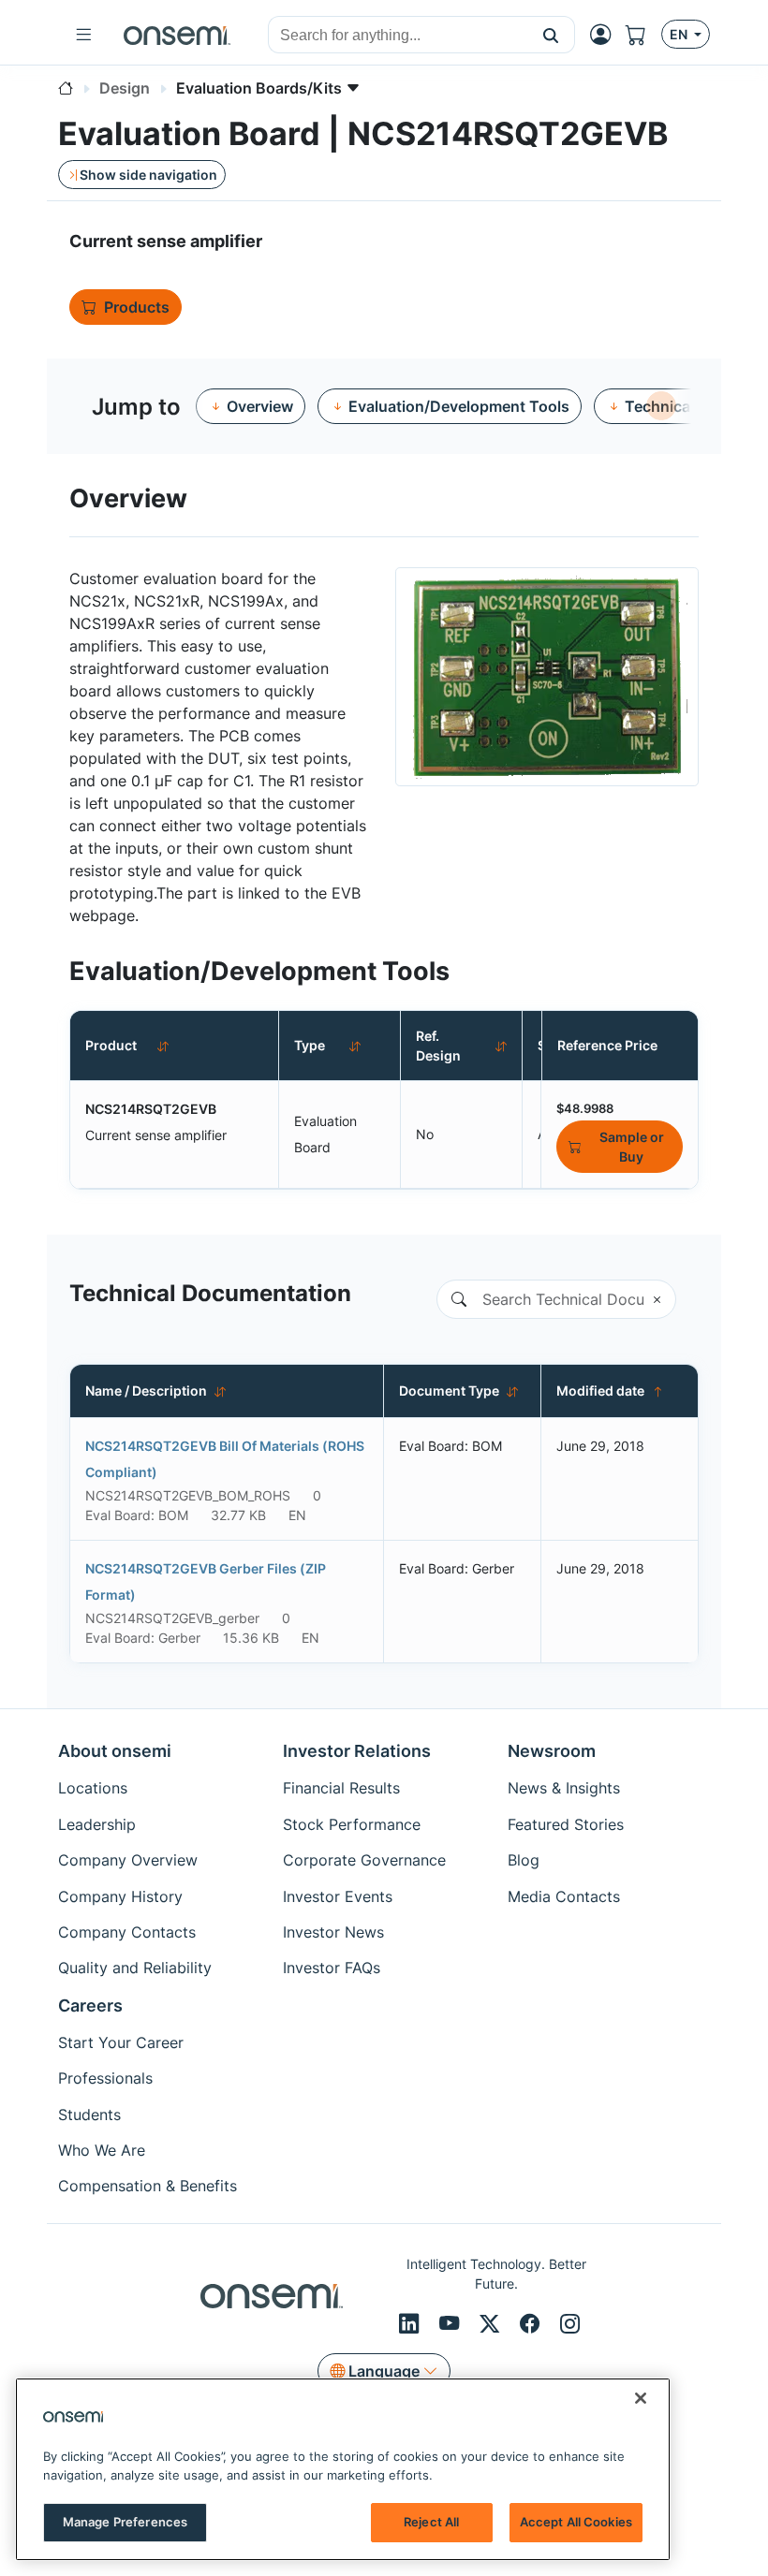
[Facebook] (532, 2323)
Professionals (105, 2078)
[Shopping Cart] (643, 35)
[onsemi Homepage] (177, 35)
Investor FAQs (332, 1968)
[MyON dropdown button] (606, 35)
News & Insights (564, 1788)
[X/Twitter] (492, 2323)
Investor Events (338, 1896)
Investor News (333, 1932)
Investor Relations (357, 1751)
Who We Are (102, 2150)
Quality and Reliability (135, 1968)
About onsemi (115, 1751)
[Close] (641, 2398)
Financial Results (341, 1788)
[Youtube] (452, 2323)
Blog (524, 1860)
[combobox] (398, 36)
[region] (343, 2469)
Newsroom (552, 1751)
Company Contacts (127, 1932)
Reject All (431, 2522)
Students (89, 2115)
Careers (90, 2005)
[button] (551, 35)
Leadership (97, 1824)
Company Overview (128, 1860)
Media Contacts (564, 1896)
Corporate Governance (364, 1860)
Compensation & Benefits (148, 2186)
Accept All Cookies (576, 2522)
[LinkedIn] (412, 2323)
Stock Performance (352, 1824)
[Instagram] (570, 2323)
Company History (120, 1896)
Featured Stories (566, 1824)
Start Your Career (121, 2042)
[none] (661, 406)
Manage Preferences (125, 2522)
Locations (93, 1788)
